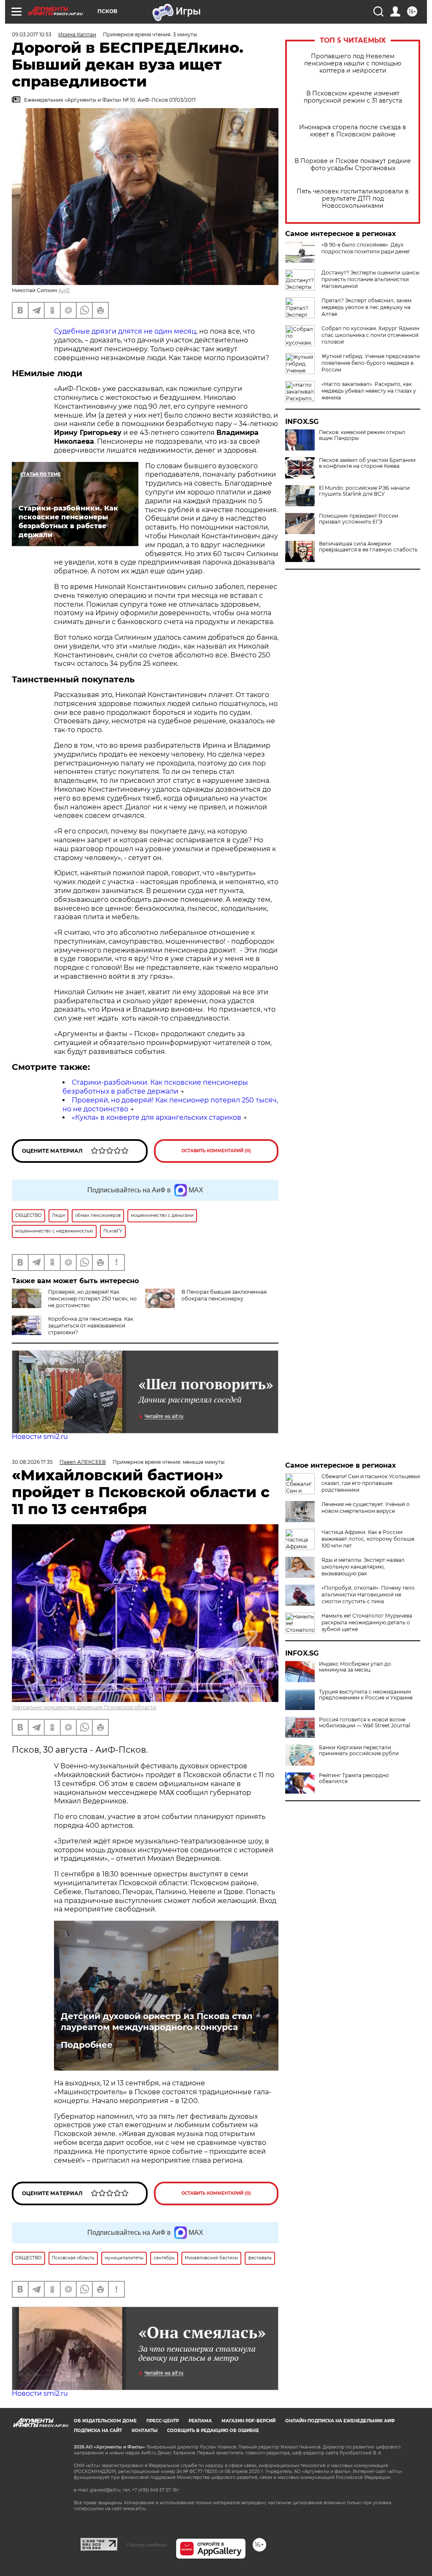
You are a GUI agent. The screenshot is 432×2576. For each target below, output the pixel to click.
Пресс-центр (163, 2421)
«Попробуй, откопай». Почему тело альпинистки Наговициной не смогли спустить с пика (368, 1595)
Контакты (144, 2431)
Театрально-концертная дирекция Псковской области (84, 1707)
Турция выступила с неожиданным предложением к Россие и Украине (366, 1695)
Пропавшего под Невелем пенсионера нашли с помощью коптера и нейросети (353, 64)
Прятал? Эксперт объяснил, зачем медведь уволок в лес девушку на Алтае (366, 307)
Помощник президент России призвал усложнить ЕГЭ (359, 519)
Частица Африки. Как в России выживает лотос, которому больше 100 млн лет (368, 1539)
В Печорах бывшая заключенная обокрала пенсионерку (224, 1295)
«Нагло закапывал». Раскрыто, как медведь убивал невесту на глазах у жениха (369, 391)
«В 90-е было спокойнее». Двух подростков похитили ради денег (366, 248)
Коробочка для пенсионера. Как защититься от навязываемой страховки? (91, 1326)
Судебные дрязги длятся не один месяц (125, 331)
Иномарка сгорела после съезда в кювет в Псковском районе (353, 131)
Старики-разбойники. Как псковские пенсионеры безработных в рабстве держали (155, 1087)
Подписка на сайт (98, 2431)
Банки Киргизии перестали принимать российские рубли (359, 1751)
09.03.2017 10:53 (32, 34)
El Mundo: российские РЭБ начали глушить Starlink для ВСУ (364, 491)
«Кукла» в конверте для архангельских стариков (157, 1117)
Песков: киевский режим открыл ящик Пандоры (362, 435)
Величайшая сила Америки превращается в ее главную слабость (368, 547)
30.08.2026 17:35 (32, 1462)
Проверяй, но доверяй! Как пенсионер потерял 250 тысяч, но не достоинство (92, 1299)
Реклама (200, 2421)
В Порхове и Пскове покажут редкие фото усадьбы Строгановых (353, 165)
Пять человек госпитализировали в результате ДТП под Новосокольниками (353, 199)
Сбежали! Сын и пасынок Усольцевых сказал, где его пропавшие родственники (371, 1483)
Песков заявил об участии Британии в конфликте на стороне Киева (367, 463)
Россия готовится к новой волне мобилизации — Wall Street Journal (364, 1723)
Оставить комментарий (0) (216, 1151)
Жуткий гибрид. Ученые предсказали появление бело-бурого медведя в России (371, 363)
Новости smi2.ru (40, 1437)
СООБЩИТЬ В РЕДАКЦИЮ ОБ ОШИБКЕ (213, 2431)
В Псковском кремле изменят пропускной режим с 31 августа (353, 97)
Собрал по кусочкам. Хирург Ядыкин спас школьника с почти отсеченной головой (370, 335)
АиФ (64, 290)
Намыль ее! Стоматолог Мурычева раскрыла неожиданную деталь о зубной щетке (367, 1622)
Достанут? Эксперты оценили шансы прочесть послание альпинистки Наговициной (370, 279)
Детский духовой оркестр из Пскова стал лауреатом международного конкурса (157, 2022)
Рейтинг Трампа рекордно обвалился (354, 1778)
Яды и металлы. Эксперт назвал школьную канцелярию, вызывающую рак (363, 1567)
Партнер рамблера (147, 2545)
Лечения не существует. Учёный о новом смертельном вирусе (366, 1508)
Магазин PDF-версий (248, 2421)
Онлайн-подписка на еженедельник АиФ (340, 2421)
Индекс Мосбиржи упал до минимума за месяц (355, 1667)
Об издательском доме (105, 2421)
